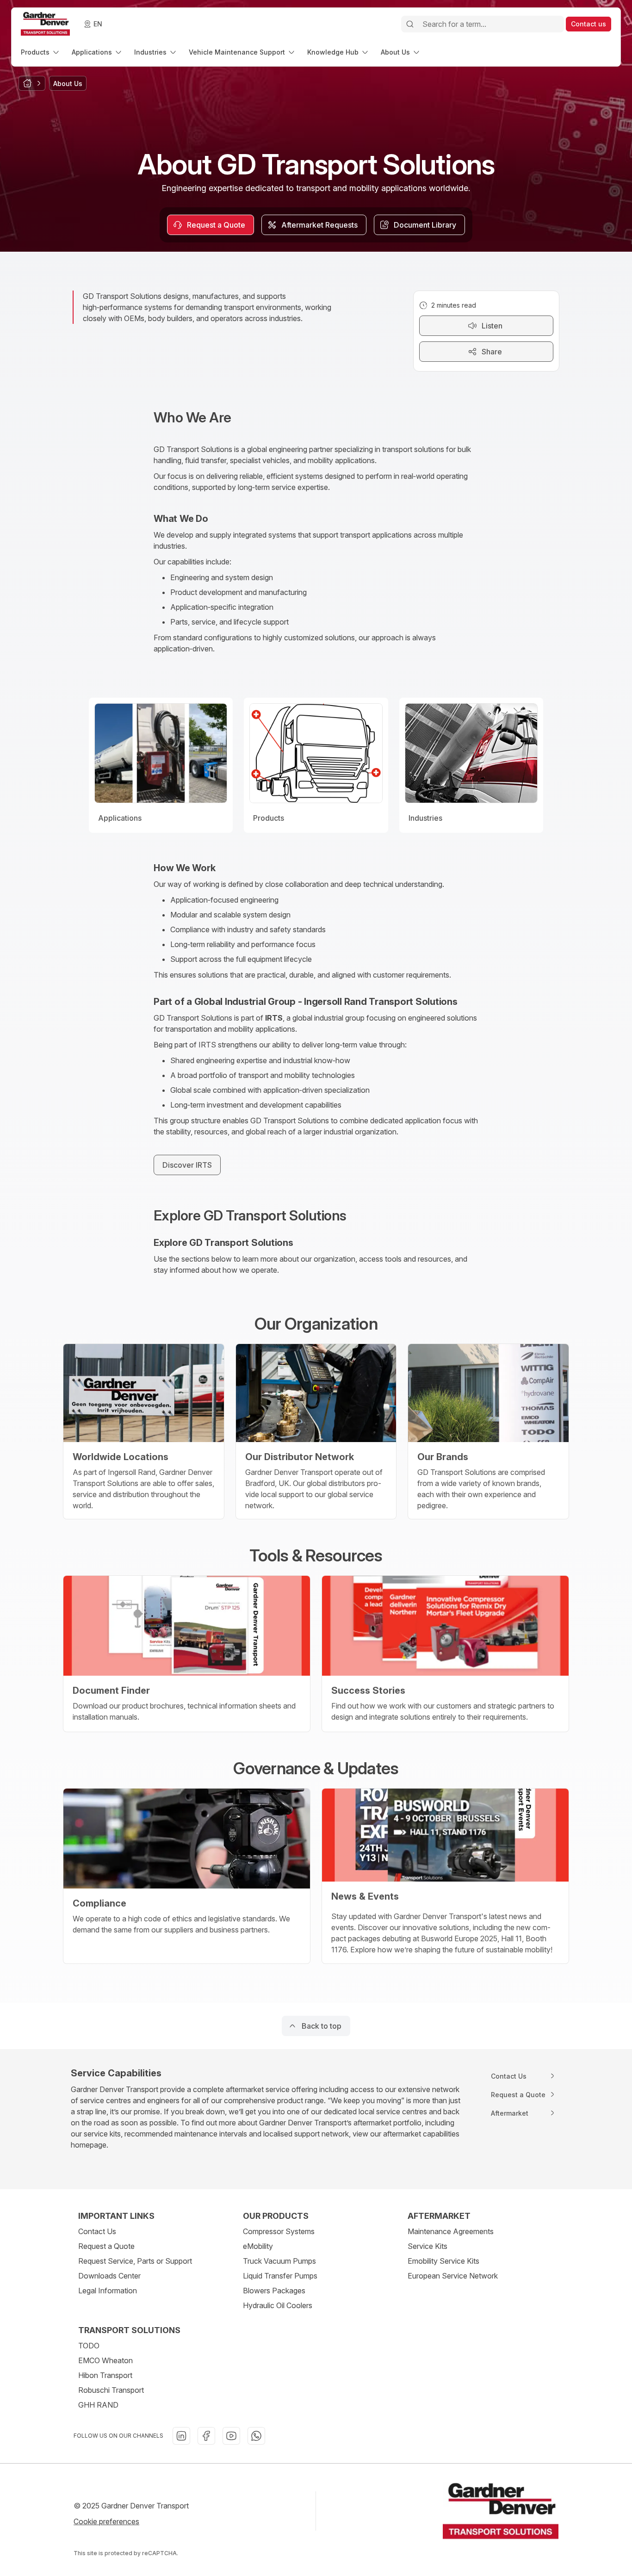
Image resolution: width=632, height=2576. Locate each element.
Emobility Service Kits (443, 2261)
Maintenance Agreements (451, 2231)
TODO (89, 2346)
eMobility (258, 2246)
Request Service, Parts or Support (135, 2261)
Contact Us (97, 2231)
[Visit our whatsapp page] (256, 2436)
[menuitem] (41, 52)
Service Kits (428, 2246)
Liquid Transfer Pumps (280, 2276)
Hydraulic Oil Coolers (278, 2305)
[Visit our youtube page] (231, 2436)
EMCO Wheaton (105, 2360)
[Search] (410, 24)
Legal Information (108, 2291)
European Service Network (453, 2276)
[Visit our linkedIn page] (181, 2436)
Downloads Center (109, 2276)
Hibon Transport (105, 2375)
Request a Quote (106, 2246)
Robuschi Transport (111, 2390)
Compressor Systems (279, 2231)
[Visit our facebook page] (206, 2436)
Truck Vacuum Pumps (279, 2261)
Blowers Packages (274, 2291)
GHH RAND (98, 2405)
